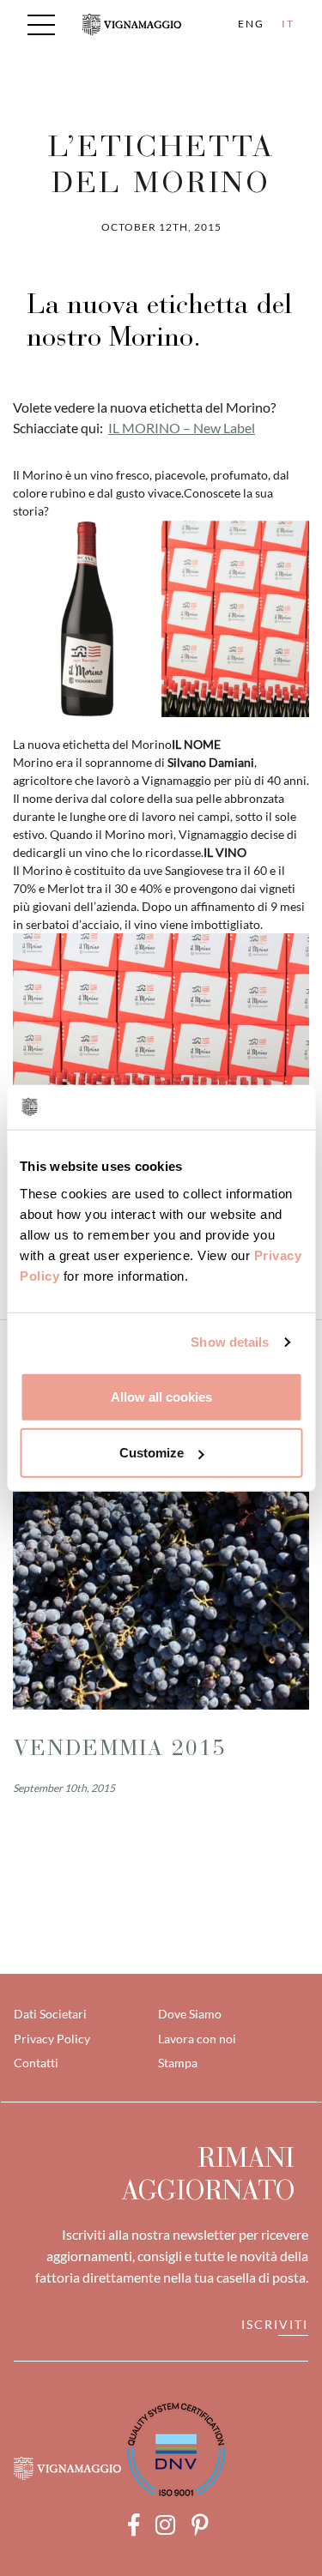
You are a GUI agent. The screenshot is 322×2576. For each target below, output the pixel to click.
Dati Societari (50, 2014)
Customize (152, 1453)
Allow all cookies (161, 1396)
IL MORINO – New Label (182, 428)
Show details (230, 1342)
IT (288, 24)
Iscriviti (275, 2324)
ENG (251, 24)
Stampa (178, 2063)
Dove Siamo (190, 2014)
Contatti (36, 2063)
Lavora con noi (197, 2039)
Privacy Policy (52, 2039)
